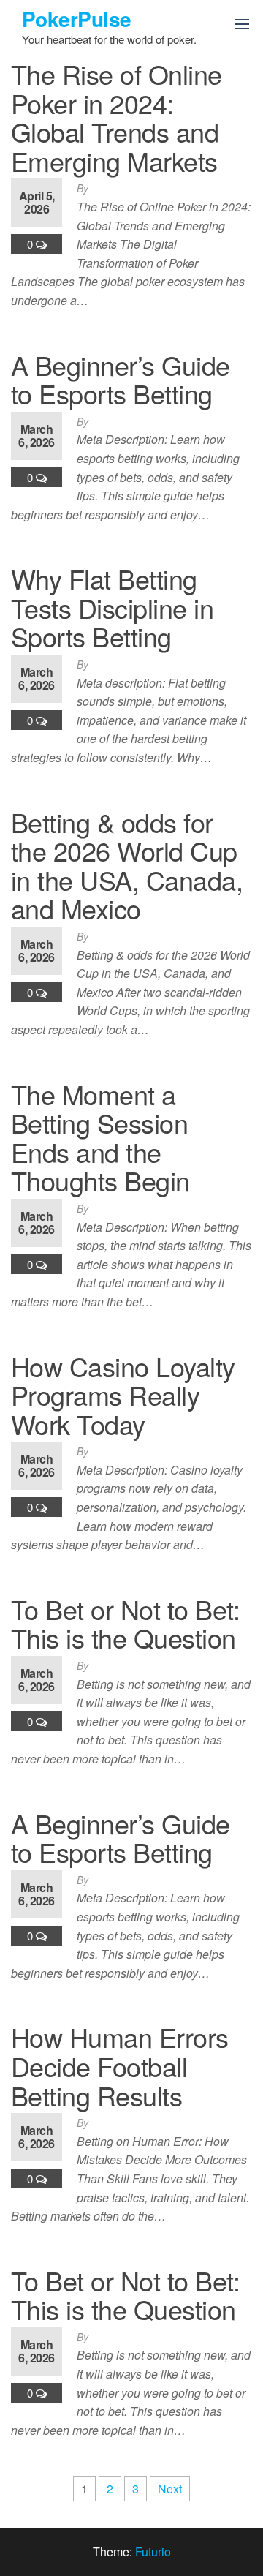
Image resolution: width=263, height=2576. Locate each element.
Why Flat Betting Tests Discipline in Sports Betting (112, 607)
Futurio (153, 2551)
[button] (242, 24)
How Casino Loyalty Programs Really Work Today (123, 1395)
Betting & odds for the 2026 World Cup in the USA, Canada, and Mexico (127, 865)
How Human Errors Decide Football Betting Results (120, 2065)
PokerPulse (76, 19)
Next (170, 2489)
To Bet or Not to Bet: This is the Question (125, 1623)
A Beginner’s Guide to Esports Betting (121, 379)
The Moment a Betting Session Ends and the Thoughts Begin (100, 1137)
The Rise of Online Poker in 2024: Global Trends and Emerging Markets (117, 117)
